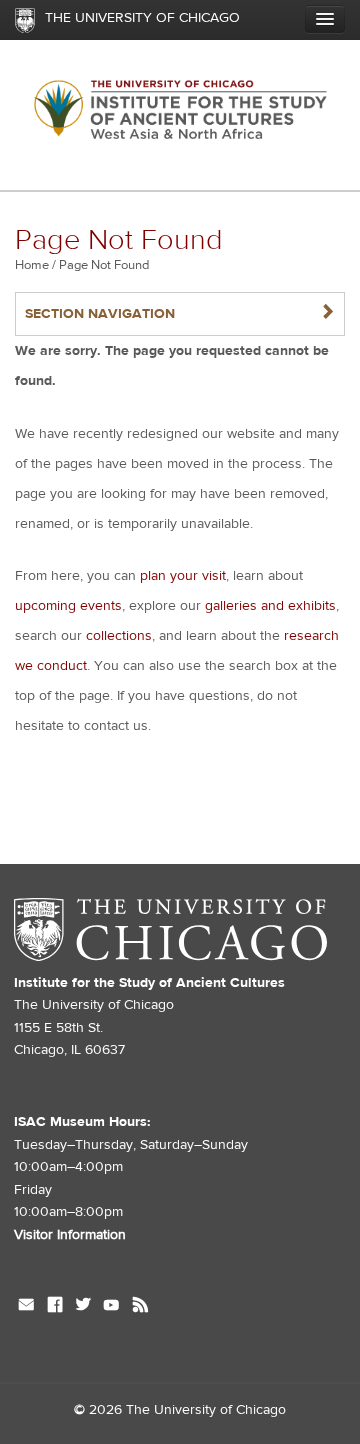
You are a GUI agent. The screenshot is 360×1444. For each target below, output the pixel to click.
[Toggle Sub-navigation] (325, 19)
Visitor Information (70, 1235)
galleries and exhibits (270, 606)
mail (26, 1307)
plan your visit (183, 576)
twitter (83, 1307)
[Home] (180, 115)
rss (140, 1307)
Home (32, 265)
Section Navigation (180, 313)
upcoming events (68, 606)
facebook (55, 1307)
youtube (111, 1307)
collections (119, 636)
